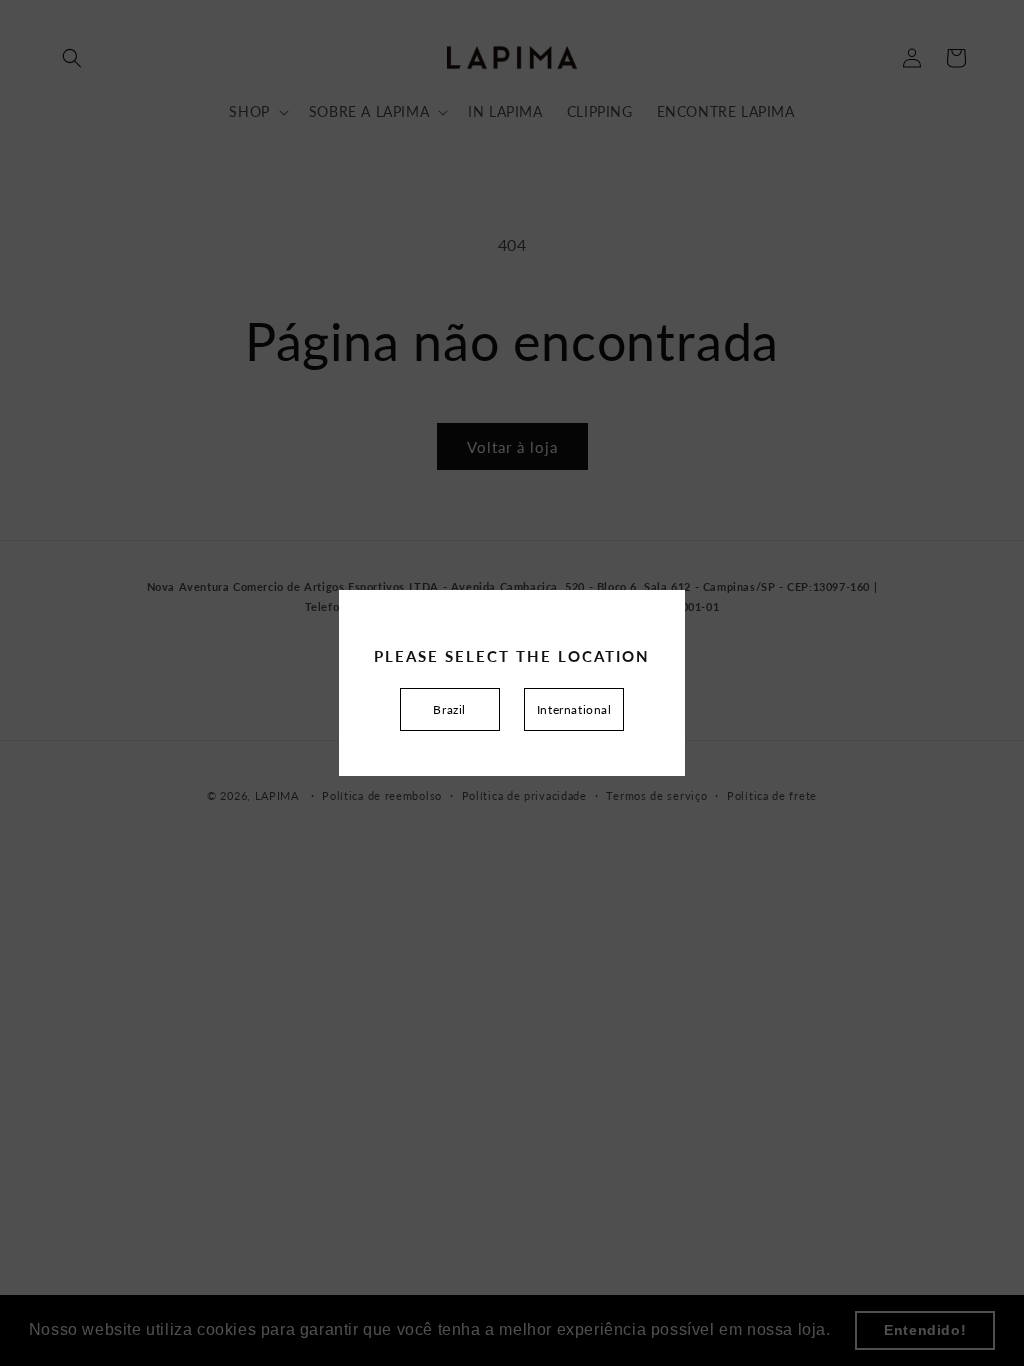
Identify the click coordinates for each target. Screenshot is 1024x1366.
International (574, 709)
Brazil (449, 709)
